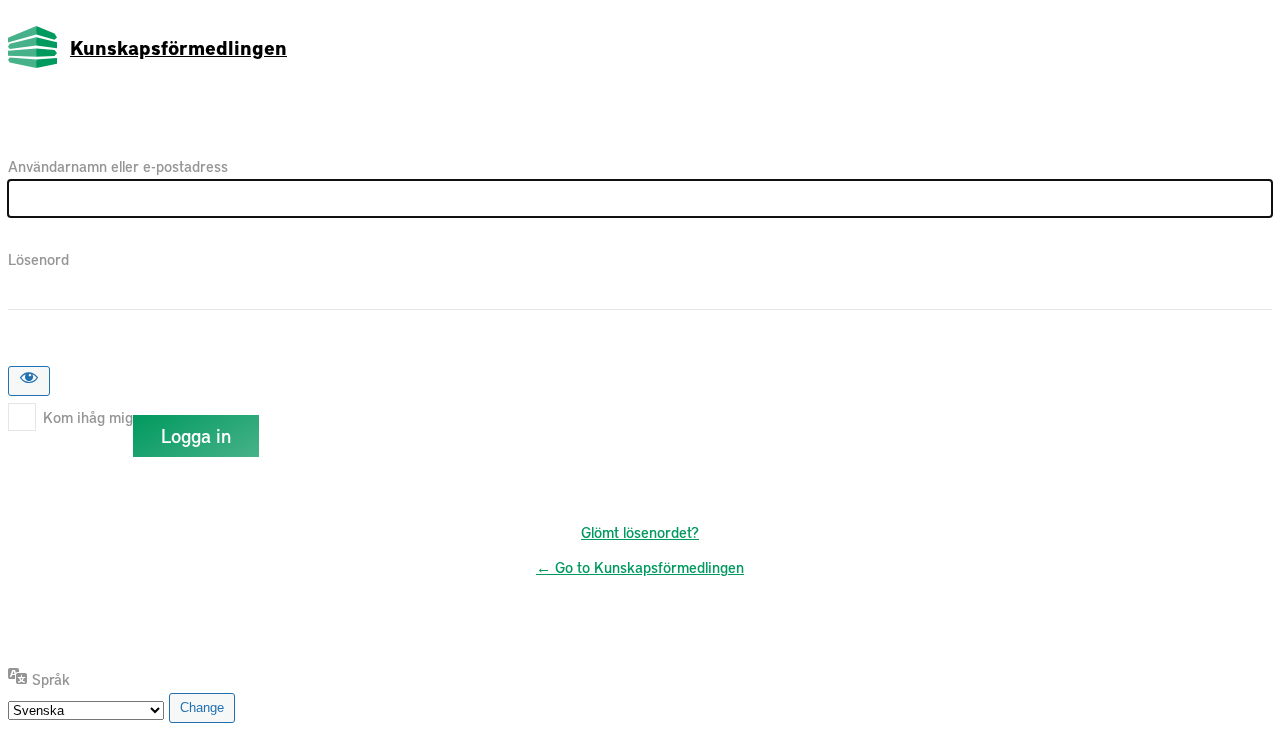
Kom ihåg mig (88, 417)
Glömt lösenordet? (640, 532)
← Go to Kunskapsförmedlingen (640, 567)
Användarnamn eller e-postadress (118, 166)
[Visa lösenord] (29, 381)
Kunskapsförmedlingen (178, 47)
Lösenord (38, 259)
